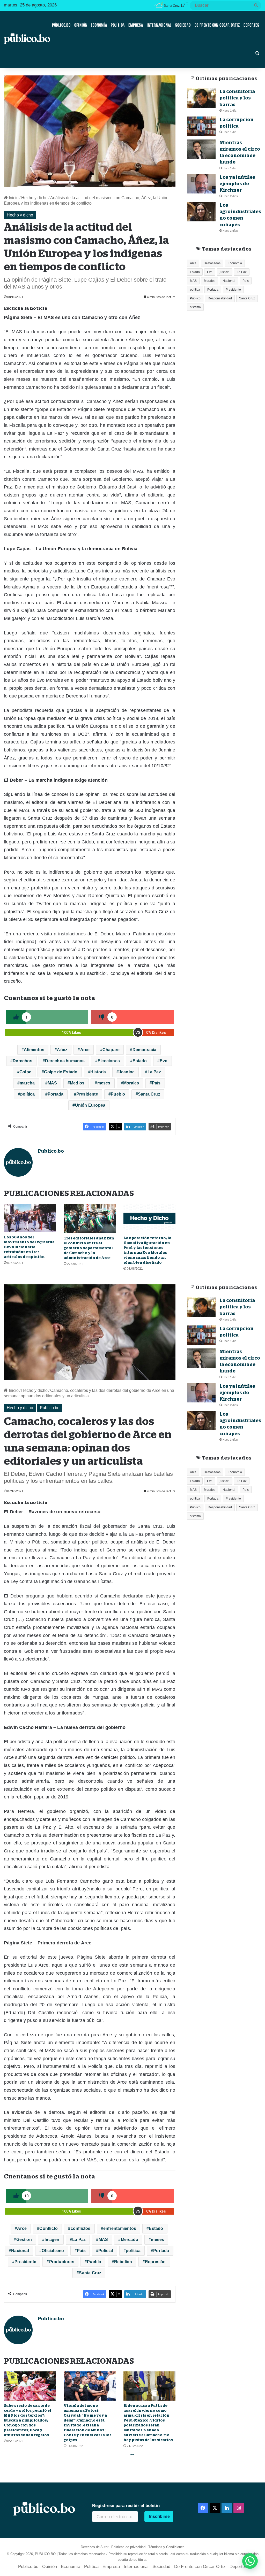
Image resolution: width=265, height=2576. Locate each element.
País (156, 1083)
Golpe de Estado (61, 1072)
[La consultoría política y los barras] (201, 98)
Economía (99, 25)
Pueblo (118, 1094)
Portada (56, 1094)
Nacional (229, 281)
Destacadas (212, 263)
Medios (77, 1083)
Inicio (13, 198)
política (28, 1094)
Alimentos (34, 1050)
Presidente (87, 1094)
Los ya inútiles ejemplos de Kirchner (237, 184)
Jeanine (127, 1072)
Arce (85, 1050)
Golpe (25, 1072)
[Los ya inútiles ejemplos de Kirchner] (201, 184)
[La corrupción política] (201, 126)
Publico (195, 298)
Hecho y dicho (34, 198)
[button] (250, 2561)
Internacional (159, 25)
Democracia (145, 1050)
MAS (52, 1083)
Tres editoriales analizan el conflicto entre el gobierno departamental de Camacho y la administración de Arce (89, 1248)
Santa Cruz (149, 1094)
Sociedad (183, 25)
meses (104, 1083)
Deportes (251, 25)
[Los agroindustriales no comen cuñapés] (201, 212)
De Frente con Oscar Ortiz (217, 25)
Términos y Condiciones (166, 2547)
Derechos (23, 1061)
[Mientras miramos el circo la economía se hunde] (201, 149)
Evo (164, 1061)
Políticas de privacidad (128, 2547)
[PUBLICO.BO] (27, 39)
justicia (225, 272)
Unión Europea (90, 1105)
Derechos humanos (65, 1061)
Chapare (111, 1050)
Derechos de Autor (95, 2547)
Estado (140, 1061)
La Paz (154, 1072)
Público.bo (61, 25)
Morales (131, 1083)
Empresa (136, 25)
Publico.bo (51, 1151)
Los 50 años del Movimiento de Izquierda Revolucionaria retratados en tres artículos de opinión (29, 1247)
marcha (27, 1083)
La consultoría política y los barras (237, 98)
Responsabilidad (220, 298)
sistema (195, 307)
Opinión (81, 25)
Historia (98, 1072)
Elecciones (109, 1061)
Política (118, 25)
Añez (62, 1050)
